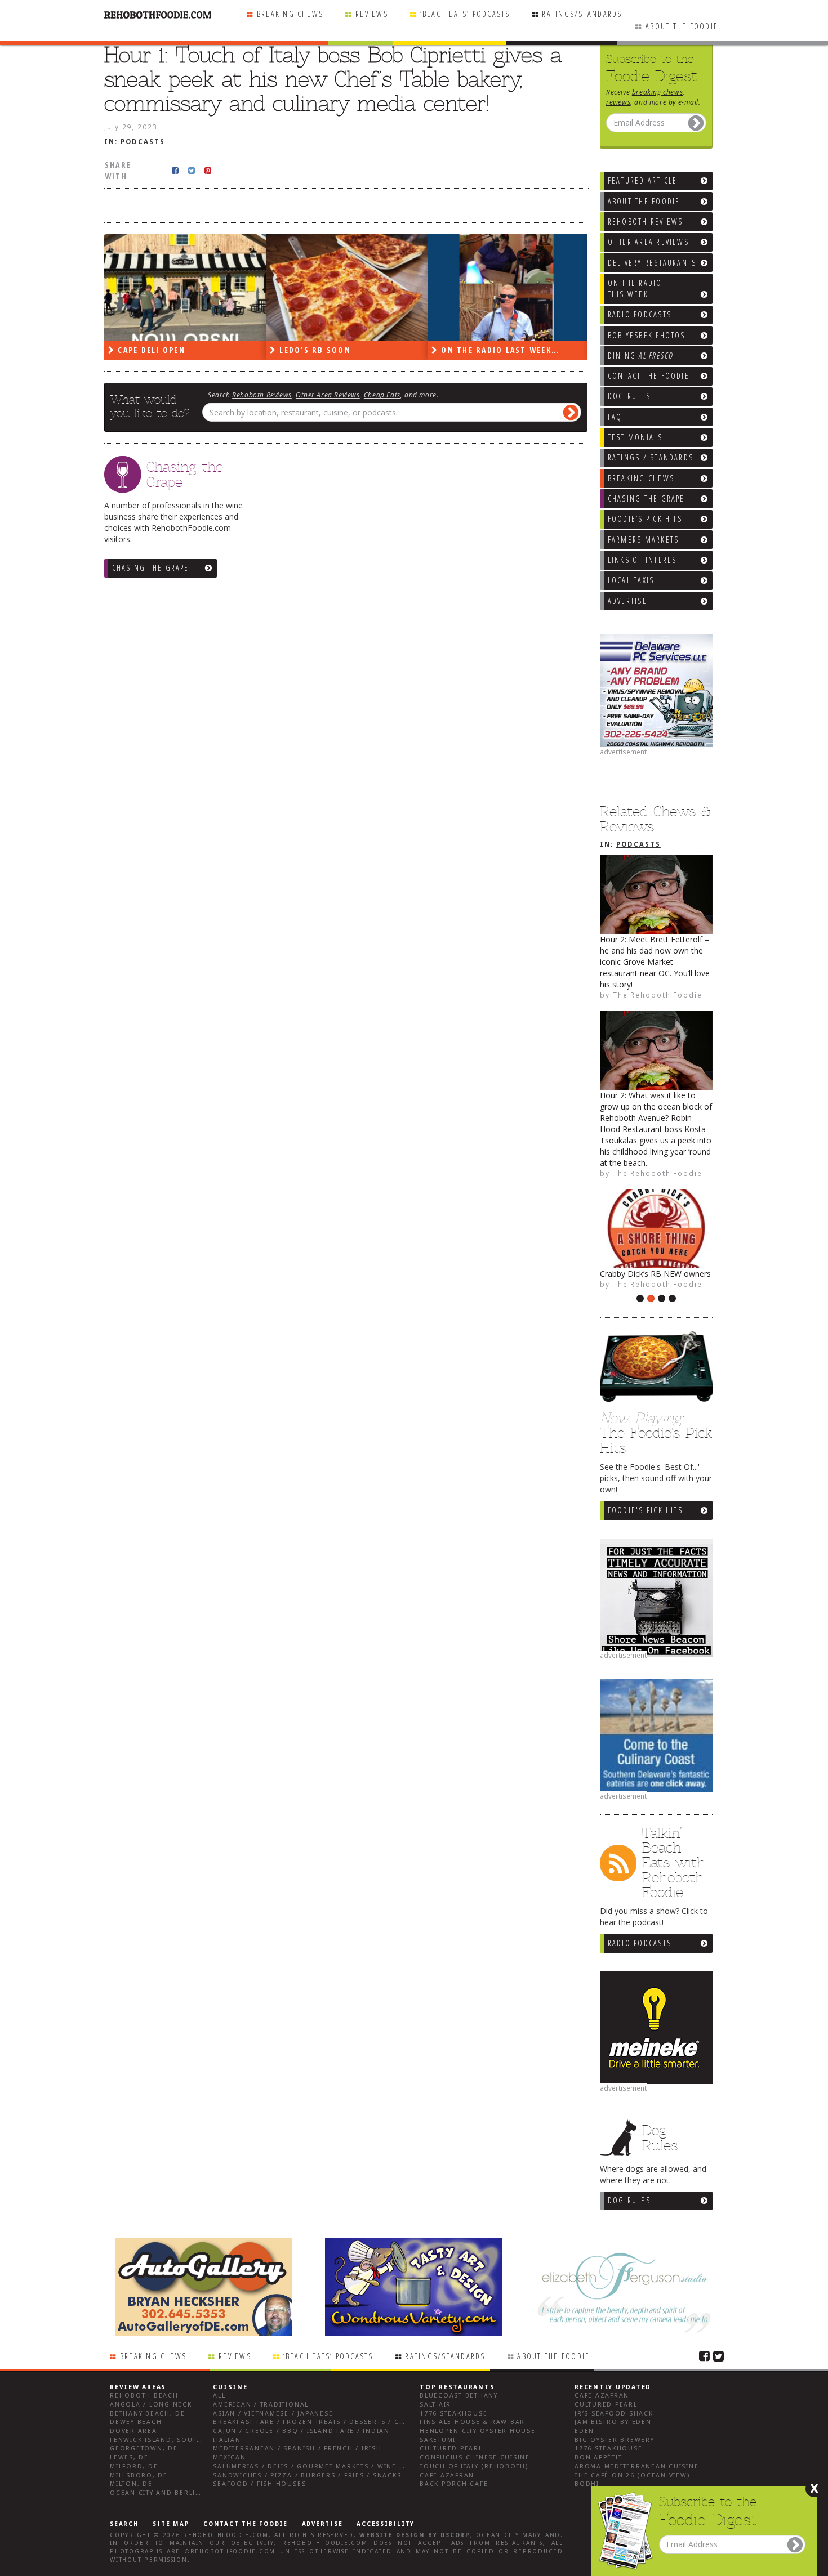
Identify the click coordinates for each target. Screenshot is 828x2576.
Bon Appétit (598, 2458)
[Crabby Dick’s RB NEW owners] (656, 1229)
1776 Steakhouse (453, 2414)
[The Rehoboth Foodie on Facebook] (704, 2355)
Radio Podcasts (640, 1943)
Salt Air (435, 2405)
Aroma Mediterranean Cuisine (637, 2467)
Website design (392, 2535)
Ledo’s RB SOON (314, 350)
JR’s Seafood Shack (614, 2414)
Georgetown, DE (144, 2448)
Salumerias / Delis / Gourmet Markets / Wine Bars (315, 2467)
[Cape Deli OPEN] (185, 287)
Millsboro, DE (139, 2476)
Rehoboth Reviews (262, 395)
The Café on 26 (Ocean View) (632, 2476)
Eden (584, 2431)
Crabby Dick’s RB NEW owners (655, 1274)
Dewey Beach (136, 2422)
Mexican (229, 2458)
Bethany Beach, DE (148, 2414)
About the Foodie (682, 26)
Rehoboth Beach (144, 2396)
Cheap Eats (382, 395)
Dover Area (133, 2431)
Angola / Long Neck (151, 2405)
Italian (227, 2440)
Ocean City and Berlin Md (163, 2493)
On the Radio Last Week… (499, 350)
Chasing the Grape (151, 568)
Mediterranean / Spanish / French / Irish (297, 2448)
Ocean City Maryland (518, 2535)
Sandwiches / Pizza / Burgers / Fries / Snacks (307, 2476)
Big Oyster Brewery (615, 2440)
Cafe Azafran (447, 2476)
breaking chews (657, 92)
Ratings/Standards (582, 14)
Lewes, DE (129, 2458)
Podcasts (638, 844)
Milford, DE (134, 2467)
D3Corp (455, 2535)
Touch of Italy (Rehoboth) (474, 2467)
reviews (618, 102)
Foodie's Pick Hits (645, 1510)
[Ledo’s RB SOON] (347, 287)
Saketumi (438, 2440)
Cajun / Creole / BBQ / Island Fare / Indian (301, 2431)
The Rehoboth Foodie (658, 995)
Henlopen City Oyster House (478, 2431)
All (219, 2396)
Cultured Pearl (451, 2448)
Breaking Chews (290, 14)
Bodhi (587, 2484)
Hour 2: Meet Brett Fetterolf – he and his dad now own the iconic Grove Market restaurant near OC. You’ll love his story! (655, 962)
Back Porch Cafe (454, 2484)
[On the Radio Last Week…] (508, 287)
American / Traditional (261, 2405)
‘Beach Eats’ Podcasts (465, 14)
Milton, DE (131, 2484)
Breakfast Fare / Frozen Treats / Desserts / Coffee (317, 2422)
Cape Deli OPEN (150, 350)
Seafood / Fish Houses (259, 2484)
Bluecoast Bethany (459, 2396)
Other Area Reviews (328, 395)
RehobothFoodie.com (226, 2535)
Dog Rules (629, 2200)
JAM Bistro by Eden (613, 2422)
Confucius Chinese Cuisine (475, 2458)
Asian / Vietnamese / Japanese (273, 2414)
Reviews (372, 14)
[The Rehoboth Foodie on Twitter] (718, 2355)
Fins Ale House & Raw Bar (472, 2422)
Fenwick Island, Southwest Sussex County (197, 2440)
